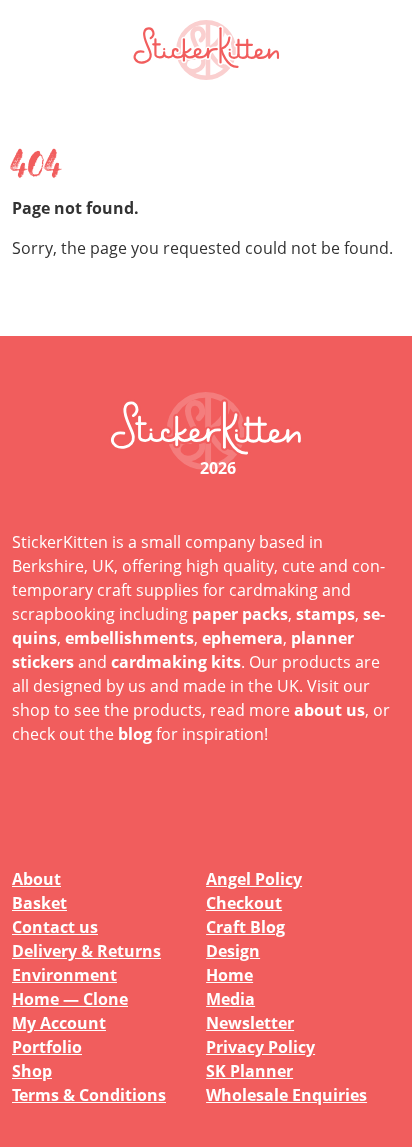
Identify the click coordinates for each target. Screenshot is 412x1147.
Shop (32, 1071)
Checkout (244, 903)
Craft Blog (245, 927)
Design (233, 951)
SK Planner (249, 1071)
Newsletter (250, 1023)
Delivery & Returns (86, 951)
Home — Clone (70, 999)
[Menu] (372, 50)
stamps (325, 614)
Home (229, 975)
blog (135, 734)
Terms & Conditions (89, 1095)
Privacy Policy (260, 1047)
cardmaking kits (176, 662)
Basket (39, 903)
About (36, 879)
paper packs (240, 614)
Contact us (55, 927)
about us (329, 710)
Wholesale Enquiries (286, 1095)
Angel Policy (254, 879)
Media (230, 999)
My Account (59, 1023)
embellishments (129, 638)
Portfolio (47, 1047)
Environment (64, 975)
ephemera (242, 638)
